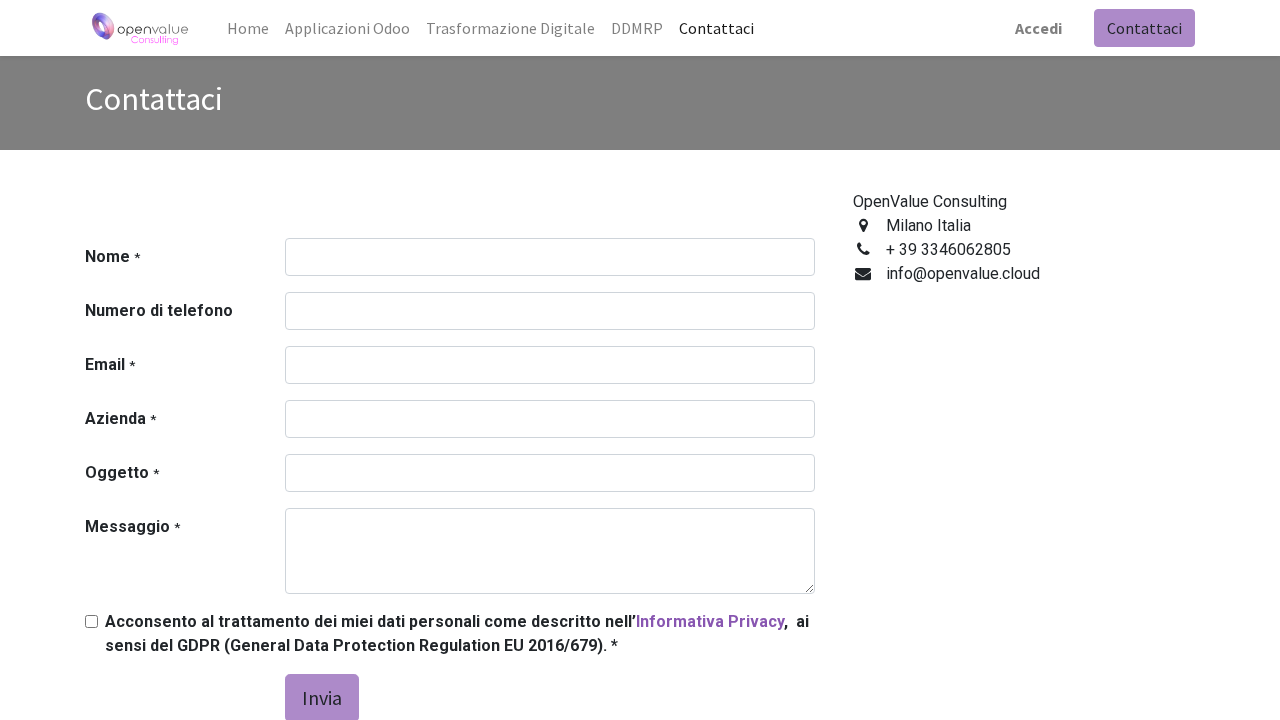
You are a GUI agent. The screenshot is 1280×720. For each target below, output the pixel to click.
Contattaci (1144, 28)
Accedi (1038, 28)
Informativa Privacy (710, 621)
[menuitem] (248, 28)
